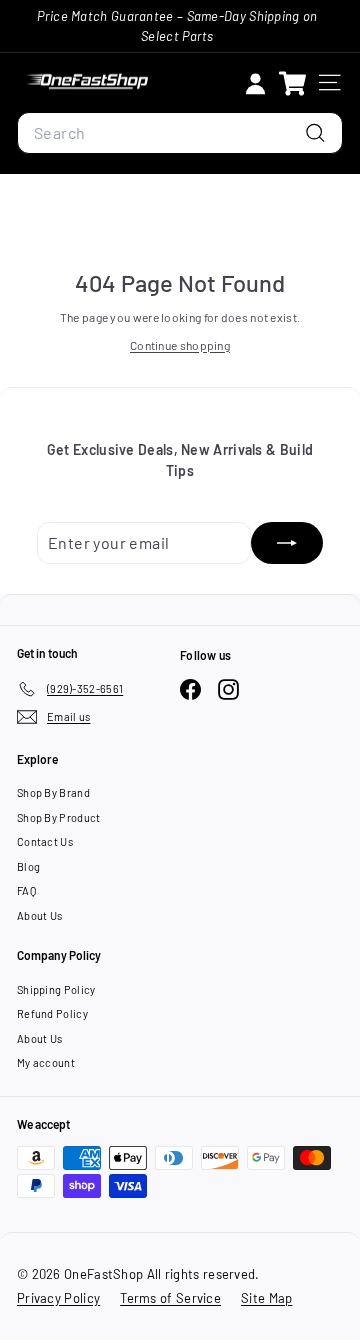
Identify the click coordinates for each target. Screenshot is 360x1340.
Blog (28, 866)
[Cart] (292, 82)
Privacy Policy (58, 1298)
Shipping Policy (56, 989)
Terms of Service (170, 1298)
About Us (39, 915)
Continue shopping (180, 345)
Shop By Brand (53, 792)
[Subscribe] (287, 543)
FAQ (26, 890)
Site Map (266, 1298)
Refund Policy (52, 1013)
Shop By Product (59, 817)
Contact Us (45, 841)
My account (46, 1062)
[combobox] (180, 133)
